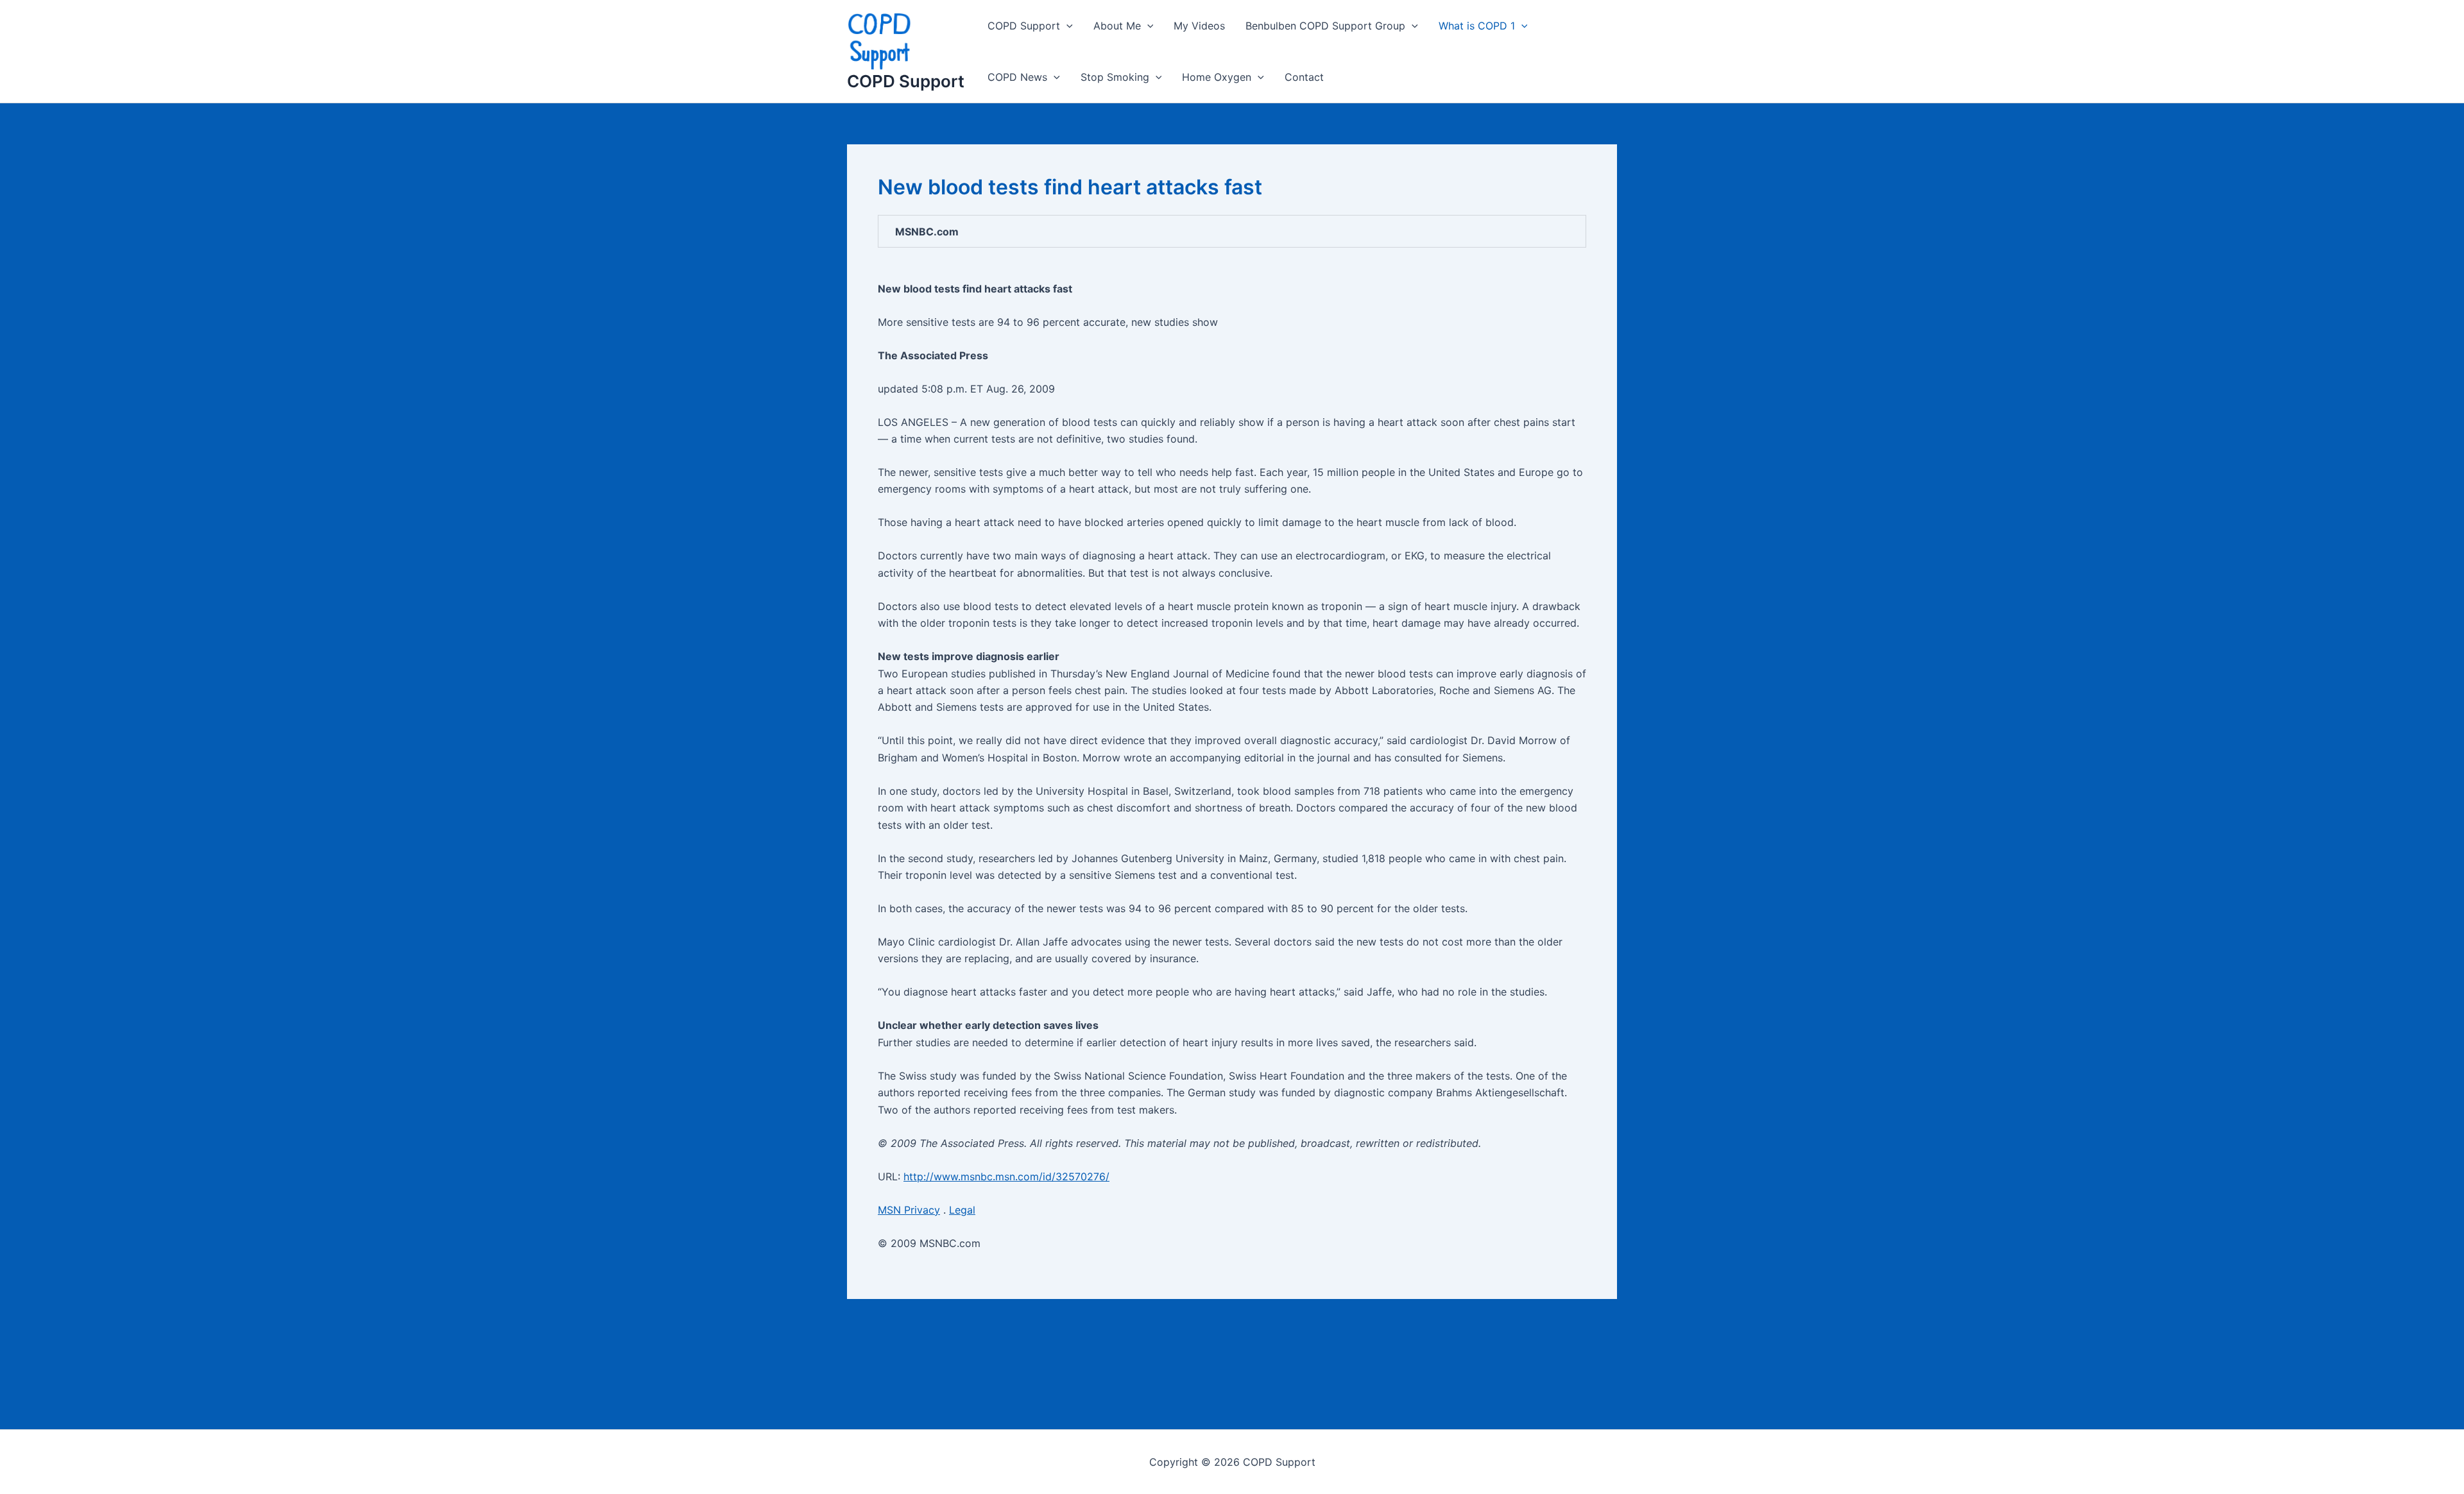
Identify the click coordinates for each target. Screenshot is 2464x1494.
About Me (1117, 26)
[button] (1066, 26)
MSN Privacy (909, 1210)
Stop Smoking (1115, 77)
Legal (962, 1210)
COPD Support (906, 81)
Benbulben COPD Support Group (1325, 26)
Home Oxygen (1217, 77)
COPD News (1017, 77)
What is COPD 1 (1477, 26)
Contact (1304, 77)
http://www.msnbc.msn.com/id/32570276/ (1006, 1176)
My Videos (1199, 26)
